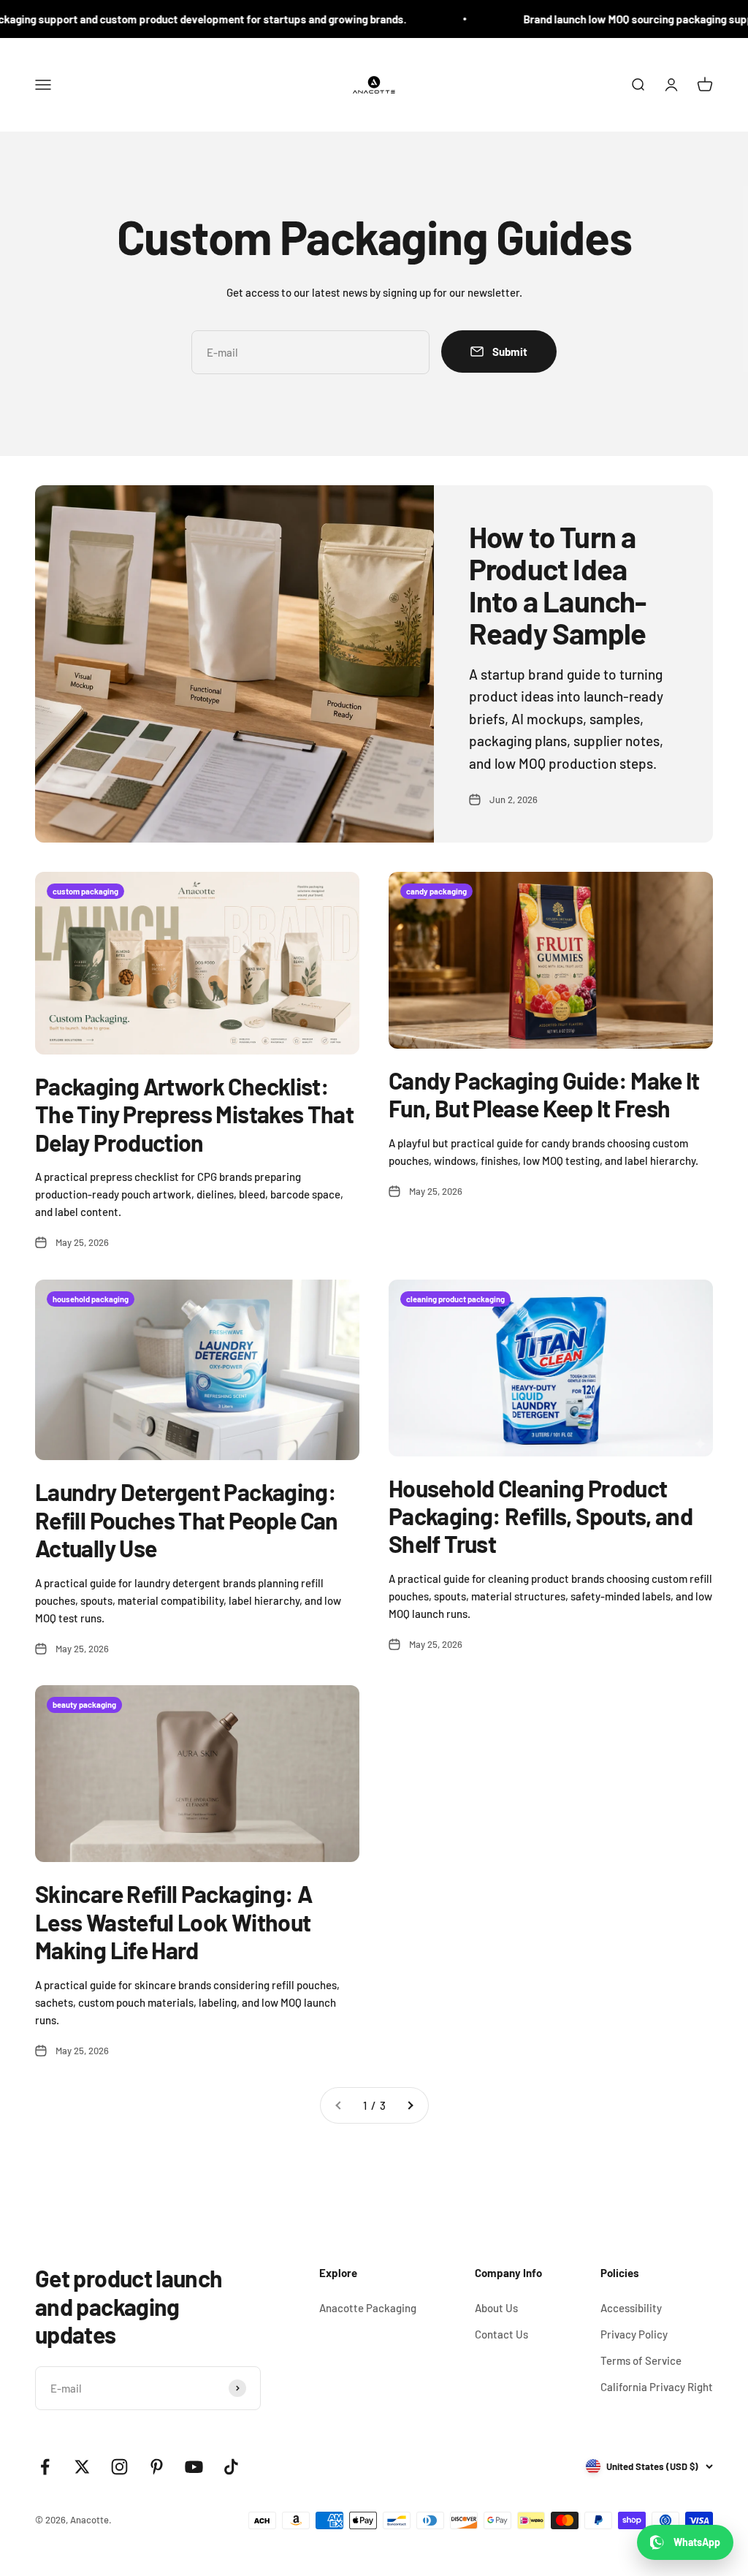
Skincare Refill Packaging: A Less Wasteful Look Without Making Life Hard (173, 1922)
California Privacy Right (657, 2387)
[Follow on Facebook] (45, 2467)
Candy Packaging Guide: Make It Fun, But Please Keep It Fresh (544, 1094)
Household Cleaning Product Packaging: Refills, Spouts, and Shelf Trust (541, 1516)
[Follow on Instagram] (119, 2467)
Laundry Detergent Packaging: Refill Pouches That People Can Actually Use (187, 1520)
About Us (496, 2308)
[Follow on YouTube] (194, 2467)
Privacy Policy (634, 2334)
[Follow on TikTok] (231, 2467)
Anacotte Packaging (368, 2308)
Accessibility (631, 2308)
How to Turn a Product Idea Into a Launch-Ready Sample (558, 585)
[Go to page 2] (410, 2105)
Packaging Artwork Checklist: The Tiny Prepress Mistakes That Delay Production (194, 1114)
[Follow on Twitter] (82, 2467)
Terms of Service (641, 2360)
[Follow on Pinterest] (157, 2467)
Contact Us (501, 2334)
